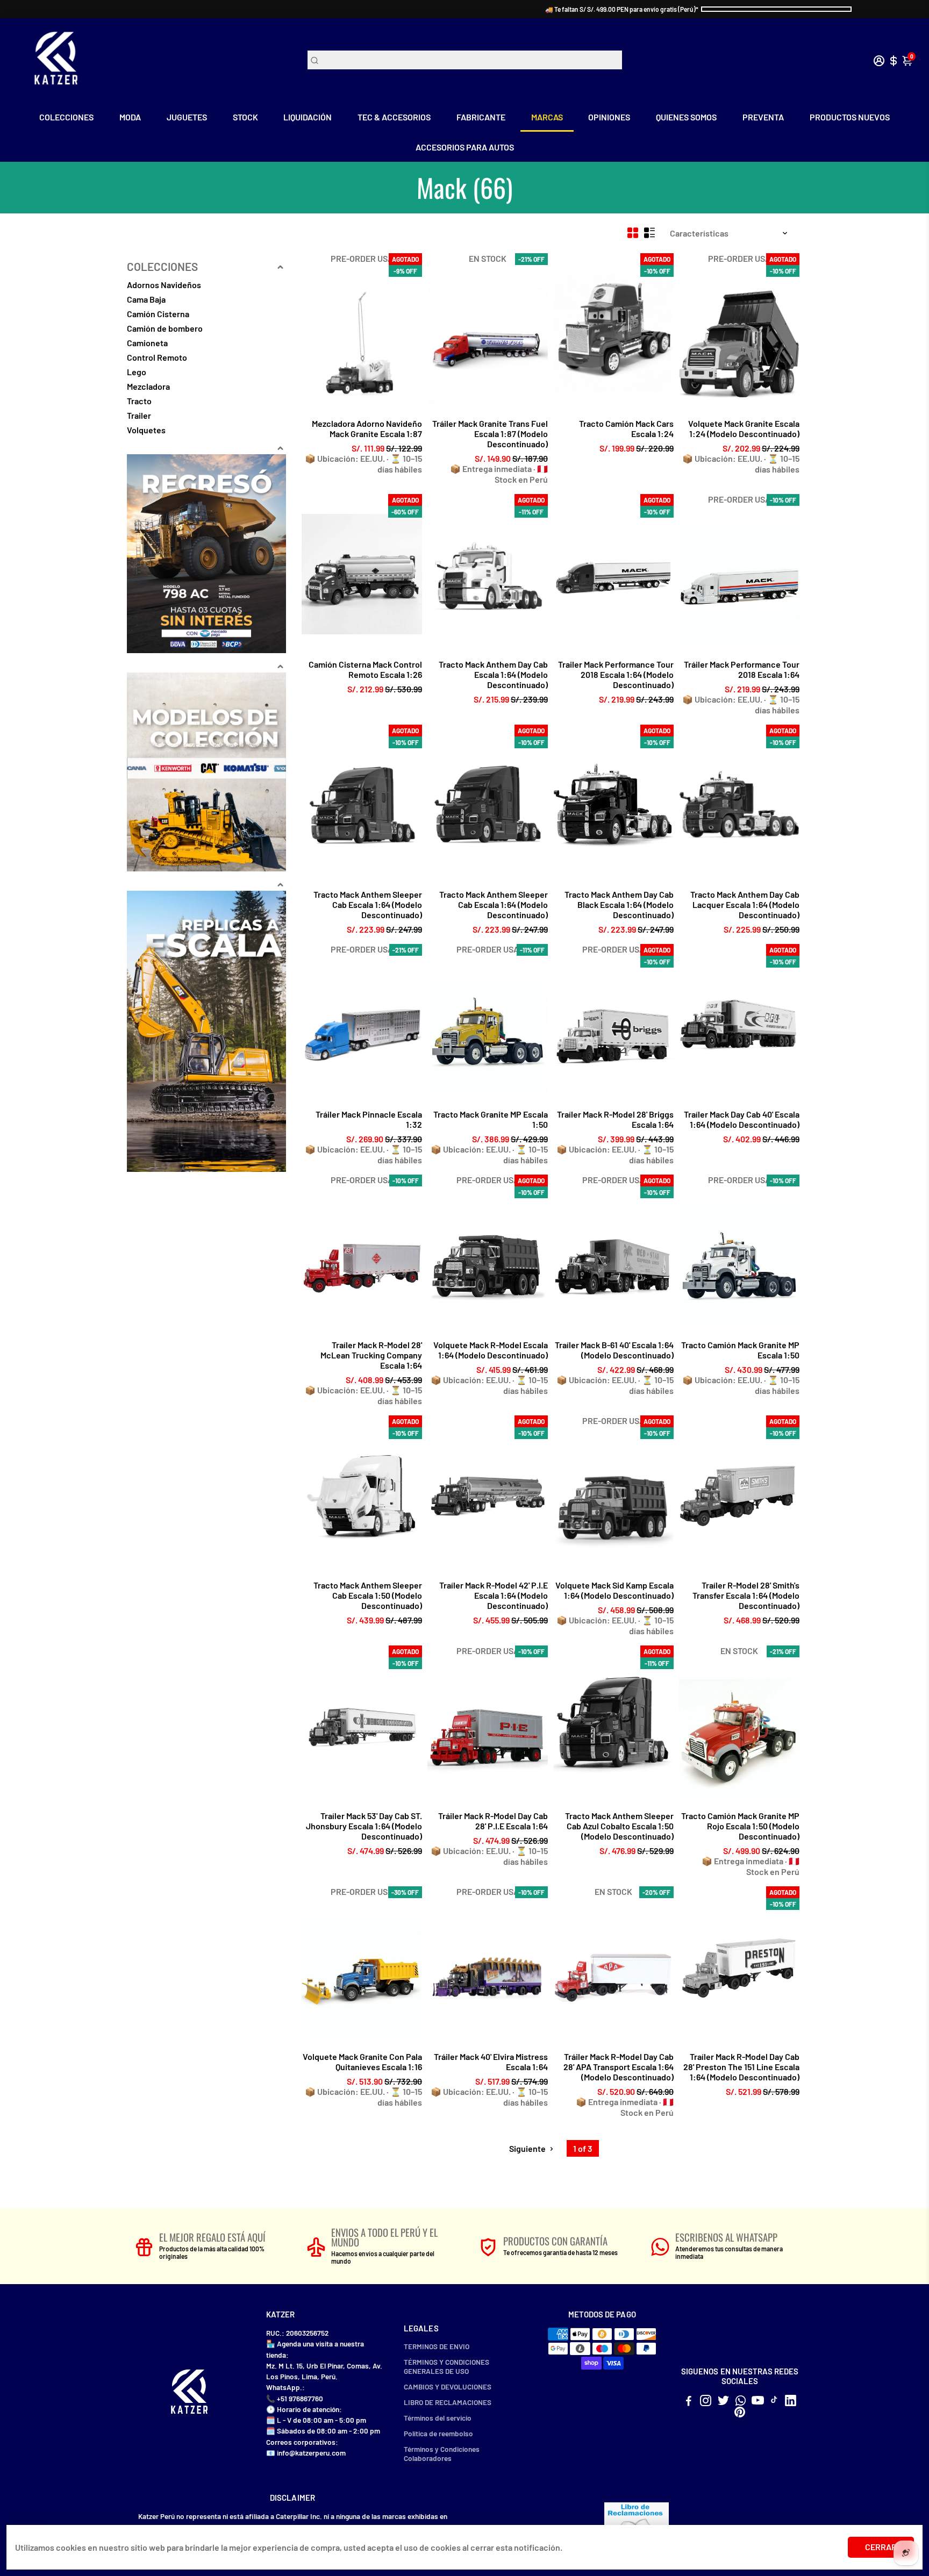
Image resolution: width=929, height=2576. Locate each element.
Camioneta (147, 343)
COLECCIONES (66, 117)
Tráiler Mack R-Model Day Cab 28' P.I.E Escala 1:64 (493, 1821)
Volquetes (146, 430)
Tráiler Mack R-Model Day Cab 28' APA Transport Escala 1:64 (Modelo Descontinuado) (619, 2067)
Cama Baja (146, 299)
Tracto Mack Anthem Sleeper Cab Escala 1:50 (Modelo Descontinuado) (368, 1595)
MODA (130, 117)
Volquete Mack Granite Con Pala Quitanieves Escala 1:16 (362, 2062)
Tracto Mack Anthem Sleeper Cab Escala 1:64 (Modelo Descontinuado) (368, 904)
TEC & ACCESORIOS (394, 117)
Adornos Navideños (164, 285)
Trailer (139, 415)
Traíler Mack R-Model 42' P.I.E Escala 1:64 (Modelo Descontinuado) (494, 1595)
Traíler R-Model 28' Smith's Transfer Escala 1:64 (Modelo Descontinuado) (746, 1595)
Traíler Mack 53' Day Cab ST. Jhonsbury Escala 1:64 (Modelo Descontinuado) (364, 1826)
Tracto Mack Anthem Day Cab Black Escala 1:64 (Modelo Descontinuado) (619, 904)
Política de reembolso (438, 2433)
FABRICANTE (481, 117)
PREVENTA (763, 117)
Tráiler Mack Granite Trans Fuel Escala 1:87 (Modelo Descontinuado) (490, 434)
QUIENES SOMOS (686, 117)
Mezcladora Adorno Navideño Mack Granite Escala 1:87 (367, 428)
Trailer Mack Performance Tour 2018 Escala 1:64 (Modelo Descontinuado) (616, 674)
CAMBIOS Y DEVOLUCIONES (448, 2387)
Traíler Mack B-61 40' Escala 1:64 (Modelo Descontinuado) (614, 1350)
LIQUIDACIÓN (308, 117)
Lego (137, 372)
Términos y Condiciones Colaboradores (442, 2453)
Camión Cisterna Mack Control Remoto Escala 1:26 (365, 669)
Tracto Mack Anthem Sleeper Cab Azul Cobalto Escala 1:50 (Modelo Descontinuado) (619, 1826)
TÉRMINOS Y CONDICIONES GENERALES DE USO (446, 2366)
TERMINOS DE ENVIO (437, 2346)
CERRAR (881, 2547)
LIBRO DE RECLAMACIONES (448, 2402)
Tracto (139, 401)
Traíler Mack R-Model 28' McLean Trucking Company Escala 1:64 (371, 1355)
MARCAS (547, 117)
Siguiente (528, 2148)
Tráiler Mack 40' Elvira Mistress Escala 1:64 (491, 2062)
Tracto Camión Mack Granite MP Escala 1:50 (740, 1350)
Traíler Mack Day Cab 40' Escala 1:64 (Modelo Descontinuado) (742, 1119)
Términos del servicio (438, 2418)
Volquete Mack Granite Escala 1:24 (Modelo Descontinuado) (744, 428)
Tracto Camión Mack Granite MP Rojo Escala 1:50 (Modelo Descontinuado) (740, 1826)
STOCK (245, 117)
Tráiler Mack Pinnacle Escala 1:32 (369, 1119)
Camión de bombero (165, 328)
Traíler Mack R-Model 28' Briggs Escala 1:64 (615, 1119)
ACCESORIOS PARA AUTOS (465, 147)
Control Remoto (157, 357)
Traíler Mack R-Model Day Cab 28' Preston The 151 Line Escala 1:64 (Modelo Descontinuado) (741, 2067)
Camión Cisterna (158, 314)
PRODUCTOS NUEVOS (850, 117)
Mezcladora (148, 386)
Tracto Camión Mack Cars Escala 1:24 (626, 428)
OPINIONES (609, 117)
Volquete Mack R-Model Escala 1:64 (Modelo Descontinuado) (491, 1350)
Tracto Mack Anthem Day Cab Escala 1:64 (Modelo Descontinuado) (493, 674)
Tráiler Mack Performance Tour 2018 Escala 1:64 (742, 669)
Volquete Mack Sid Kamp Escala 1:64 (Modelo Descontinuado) (614, 1590)
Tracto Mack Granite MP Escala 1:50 (491, 1119)
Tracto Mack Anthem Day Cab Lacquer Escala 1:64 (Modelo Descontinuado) (745, 904)
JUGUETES (187, 117)
